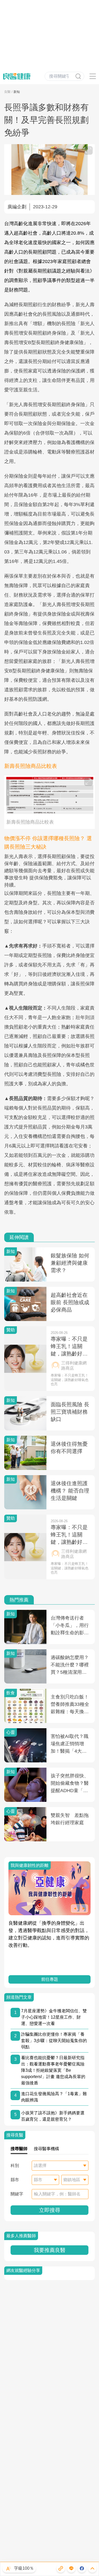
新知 (17, 92)
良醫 (7, 92)
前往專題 (50, 1979)
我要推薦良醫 (50, 2250)
